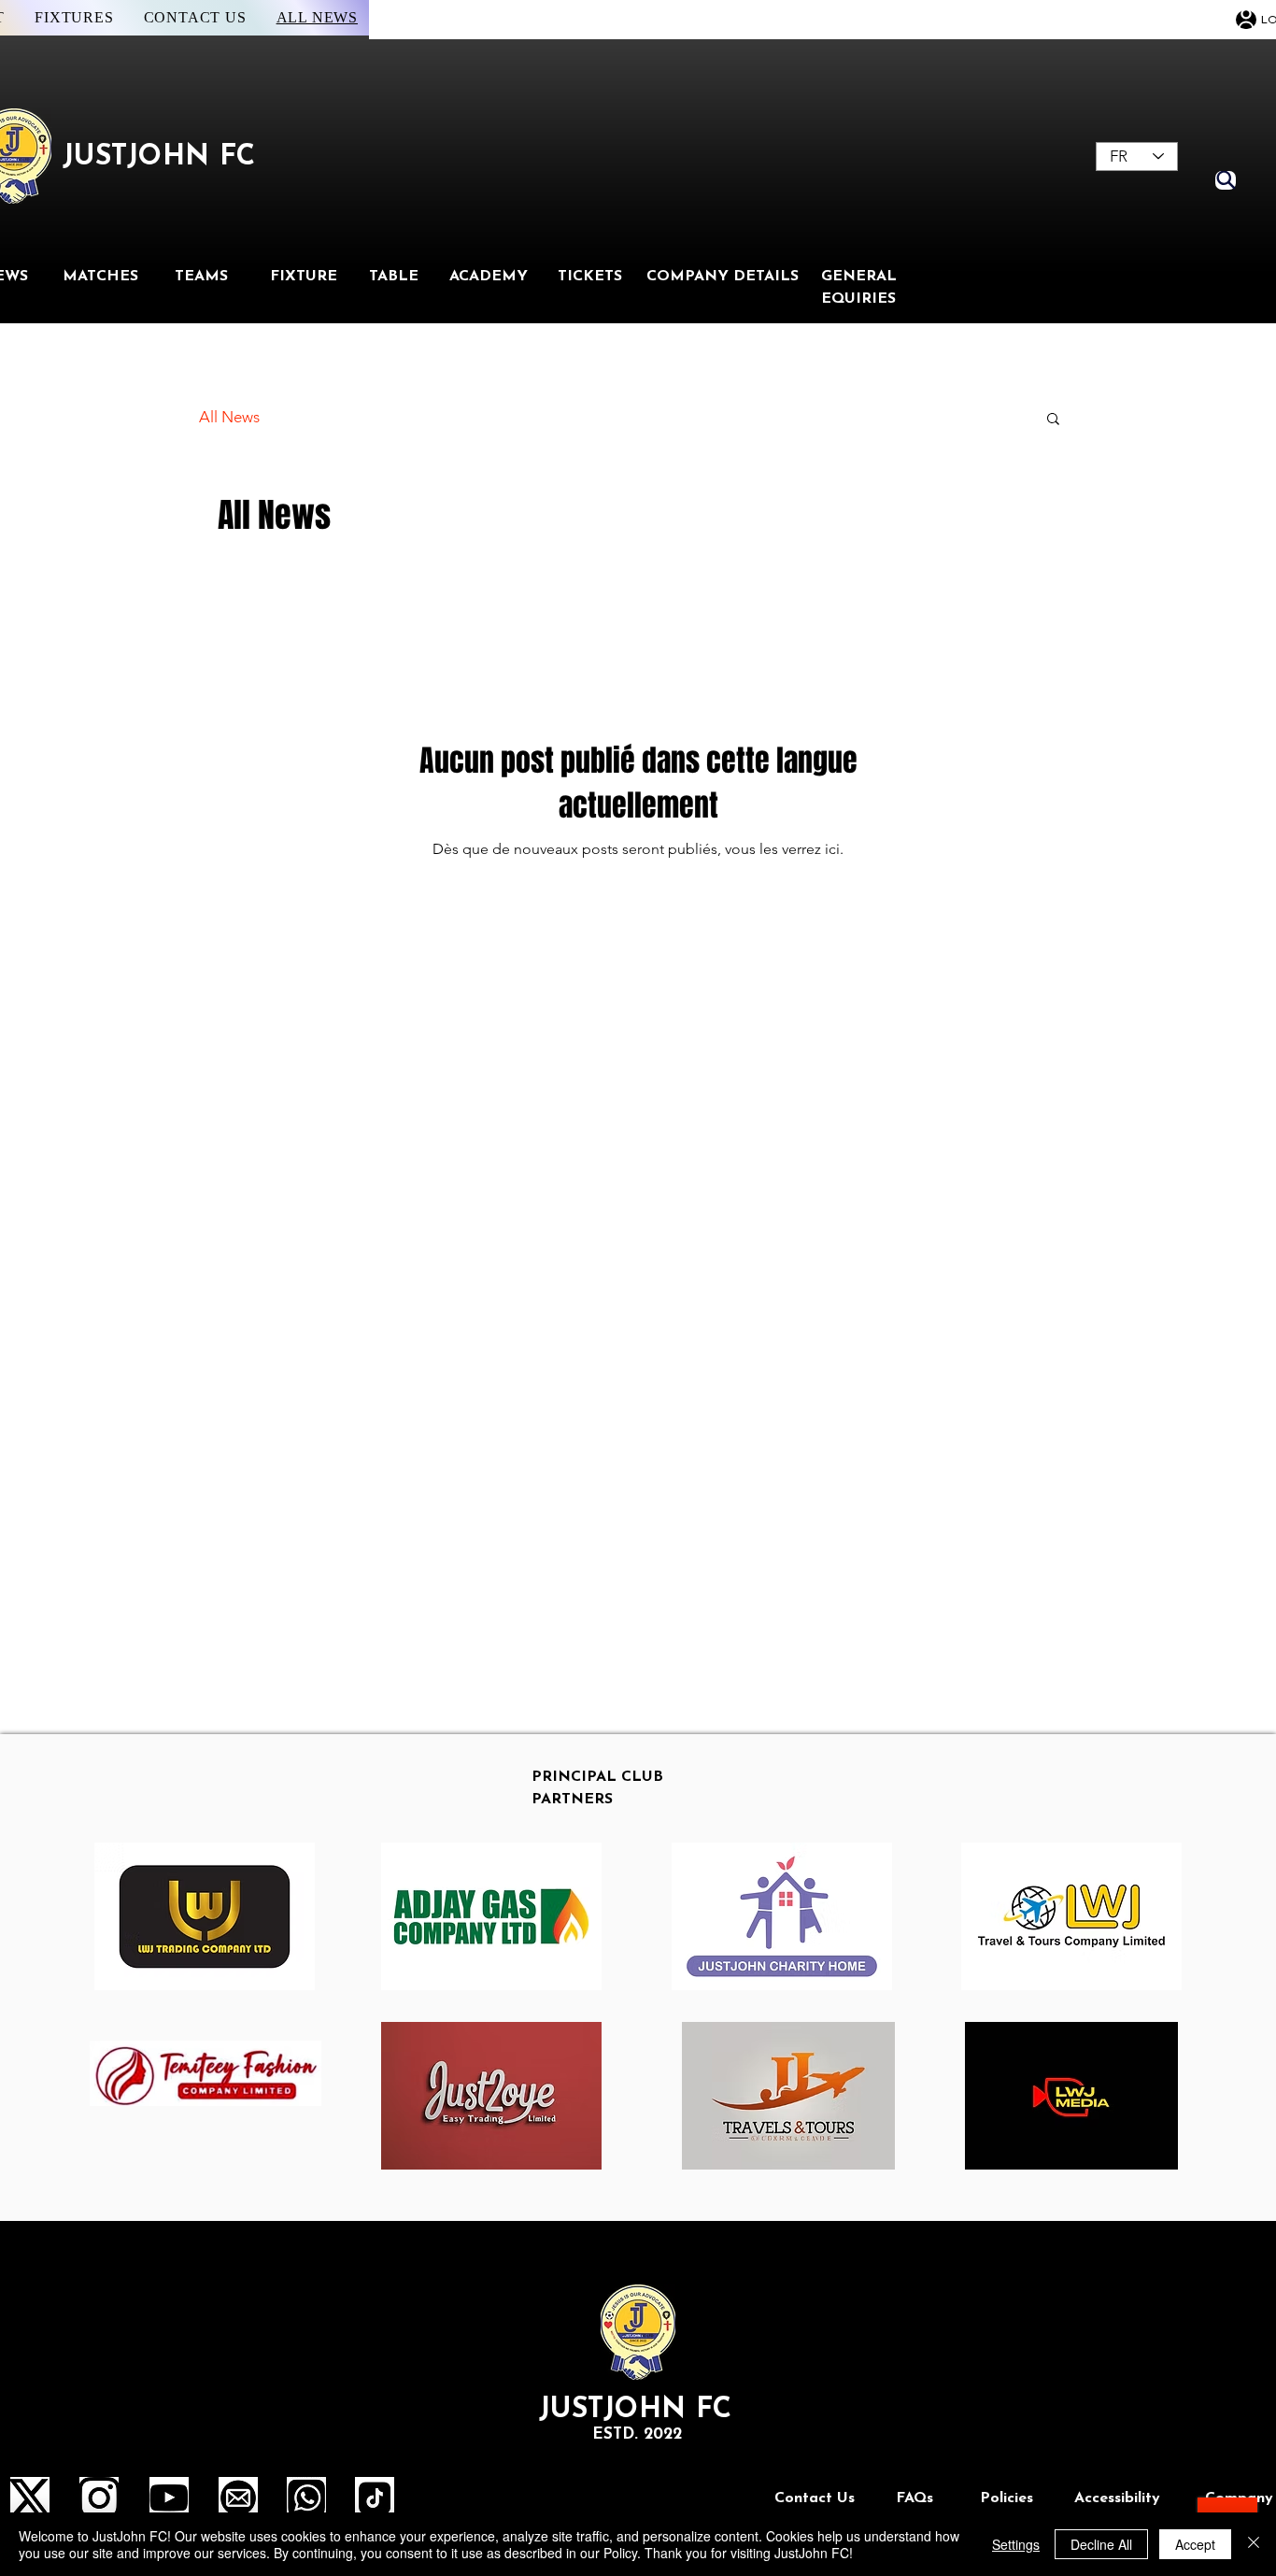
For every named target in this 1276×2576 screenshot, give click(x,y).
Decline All (1101, 2544)
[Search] (1226, 180)
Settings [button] (1016, 2544)
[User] (1246, 20)
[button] (1053, 420)
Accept (1195, 2544)
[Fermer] (1254, 2544)
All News (229, 417)
